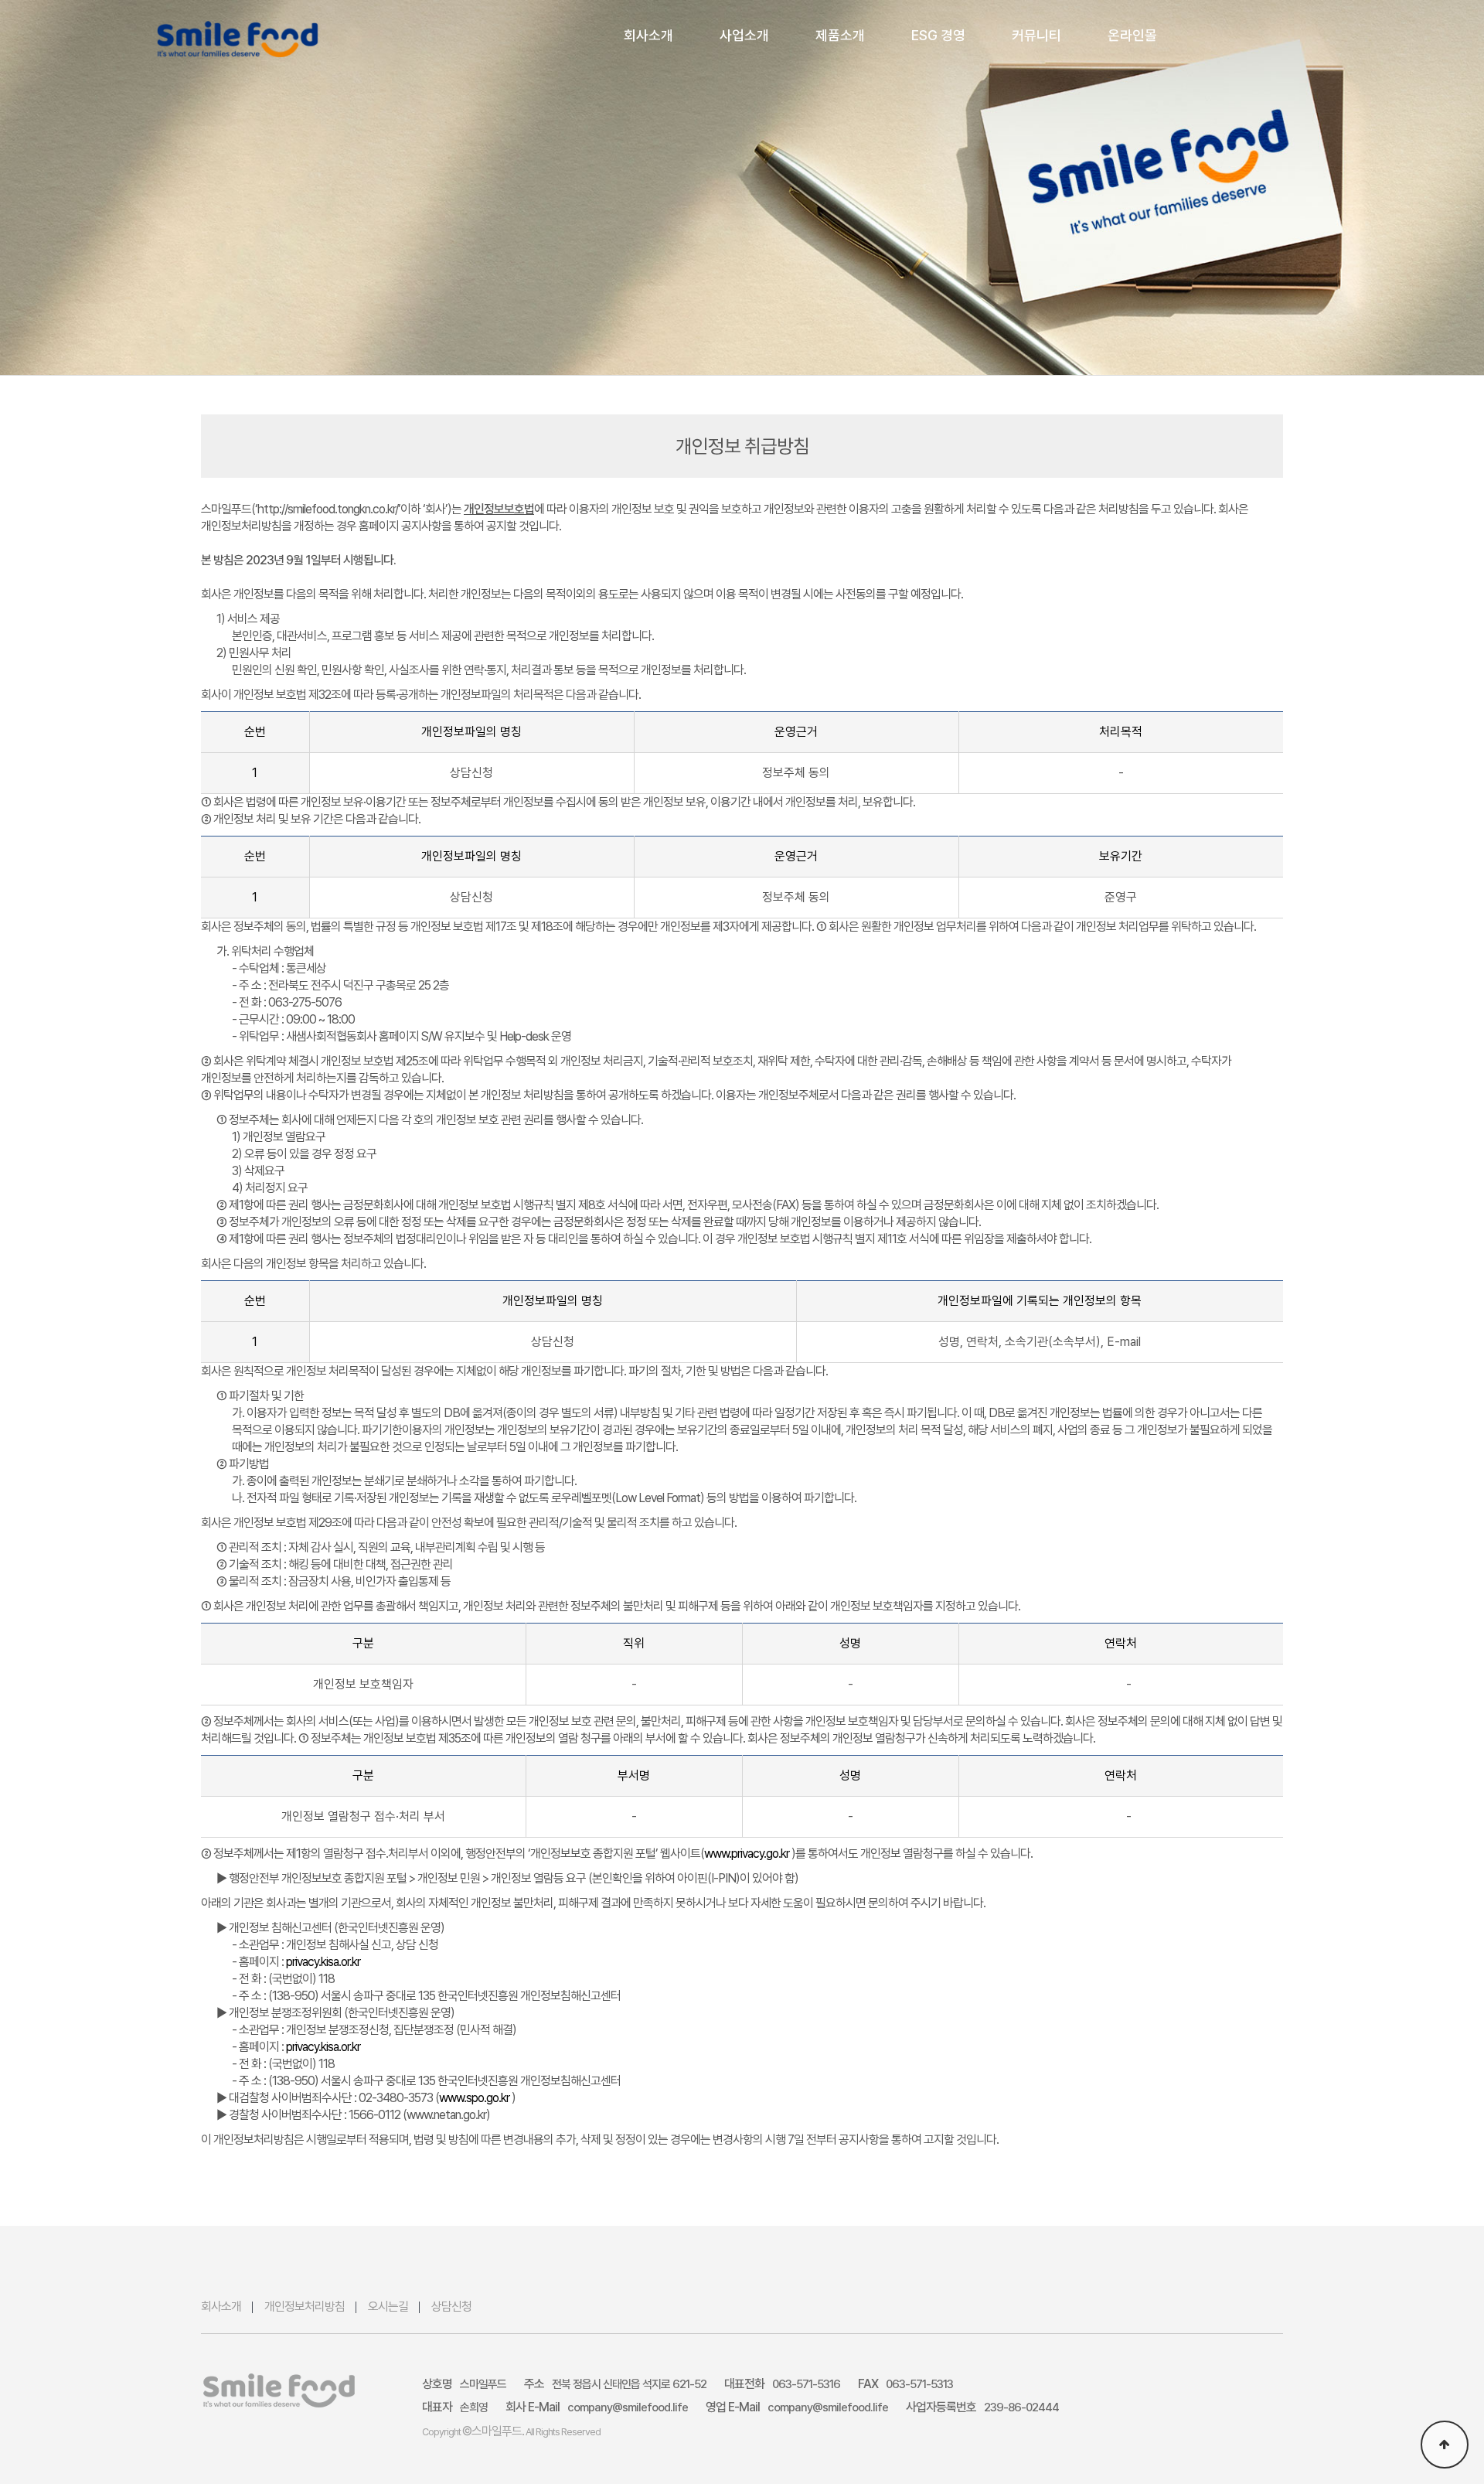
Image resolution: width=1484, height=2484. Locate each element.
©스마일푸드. (493, 2431)
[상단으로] (1445, 2445)
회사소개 (221, 2307)
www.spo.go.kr (475, 2098)
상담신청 (451, 2307)
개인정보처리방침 (305, 2307)
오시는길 (388, 2307)
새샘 (238, 39)
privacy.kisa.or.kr (323, 1962)
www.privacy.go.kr (748, 1854)
